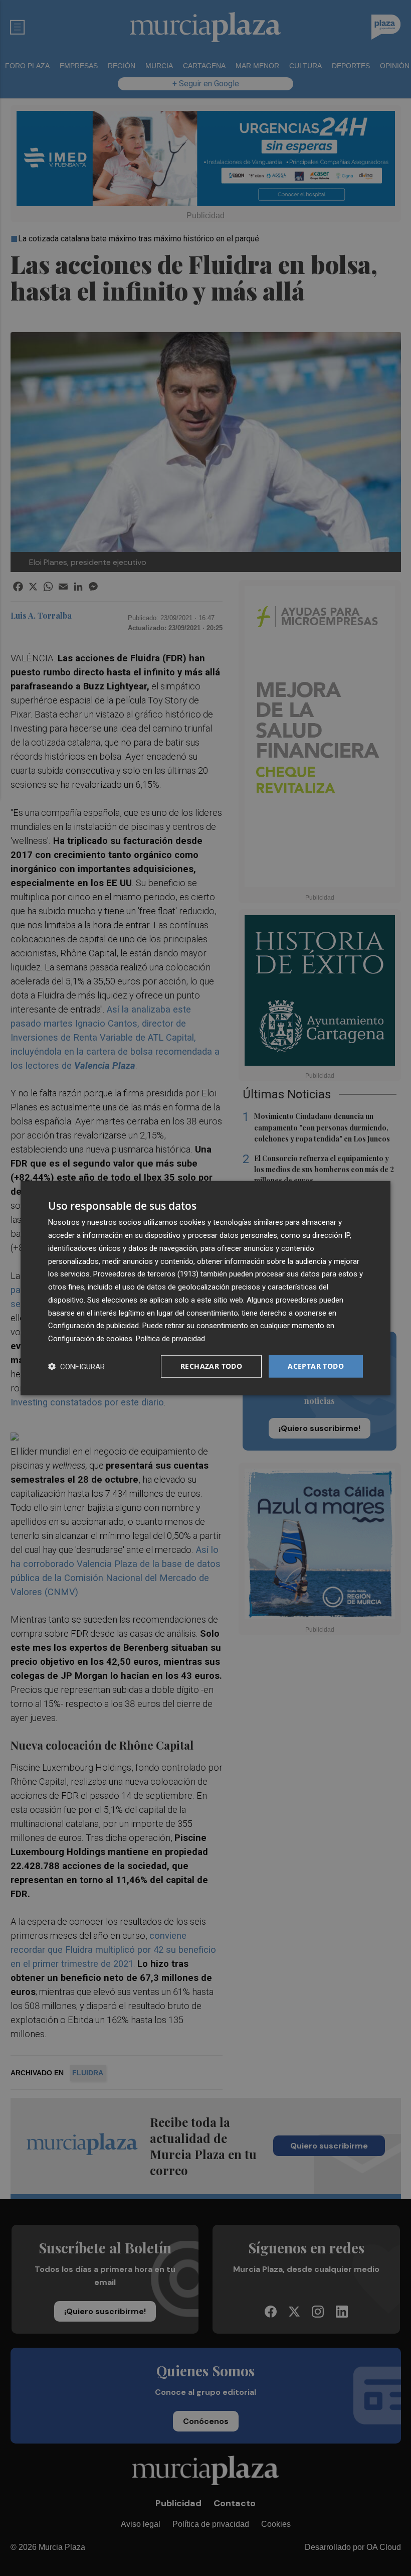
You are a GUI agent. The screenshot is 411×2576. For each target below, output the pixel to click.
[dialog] (205, 1288)
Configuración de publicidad (93, 1326)
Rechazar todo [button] (211, 1366)
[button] (76, 1366)
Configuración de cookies (90, 1339)
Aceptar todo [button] (316, 1366)
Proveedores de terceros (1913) (146, 1274)
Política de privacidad (170, 1339)
